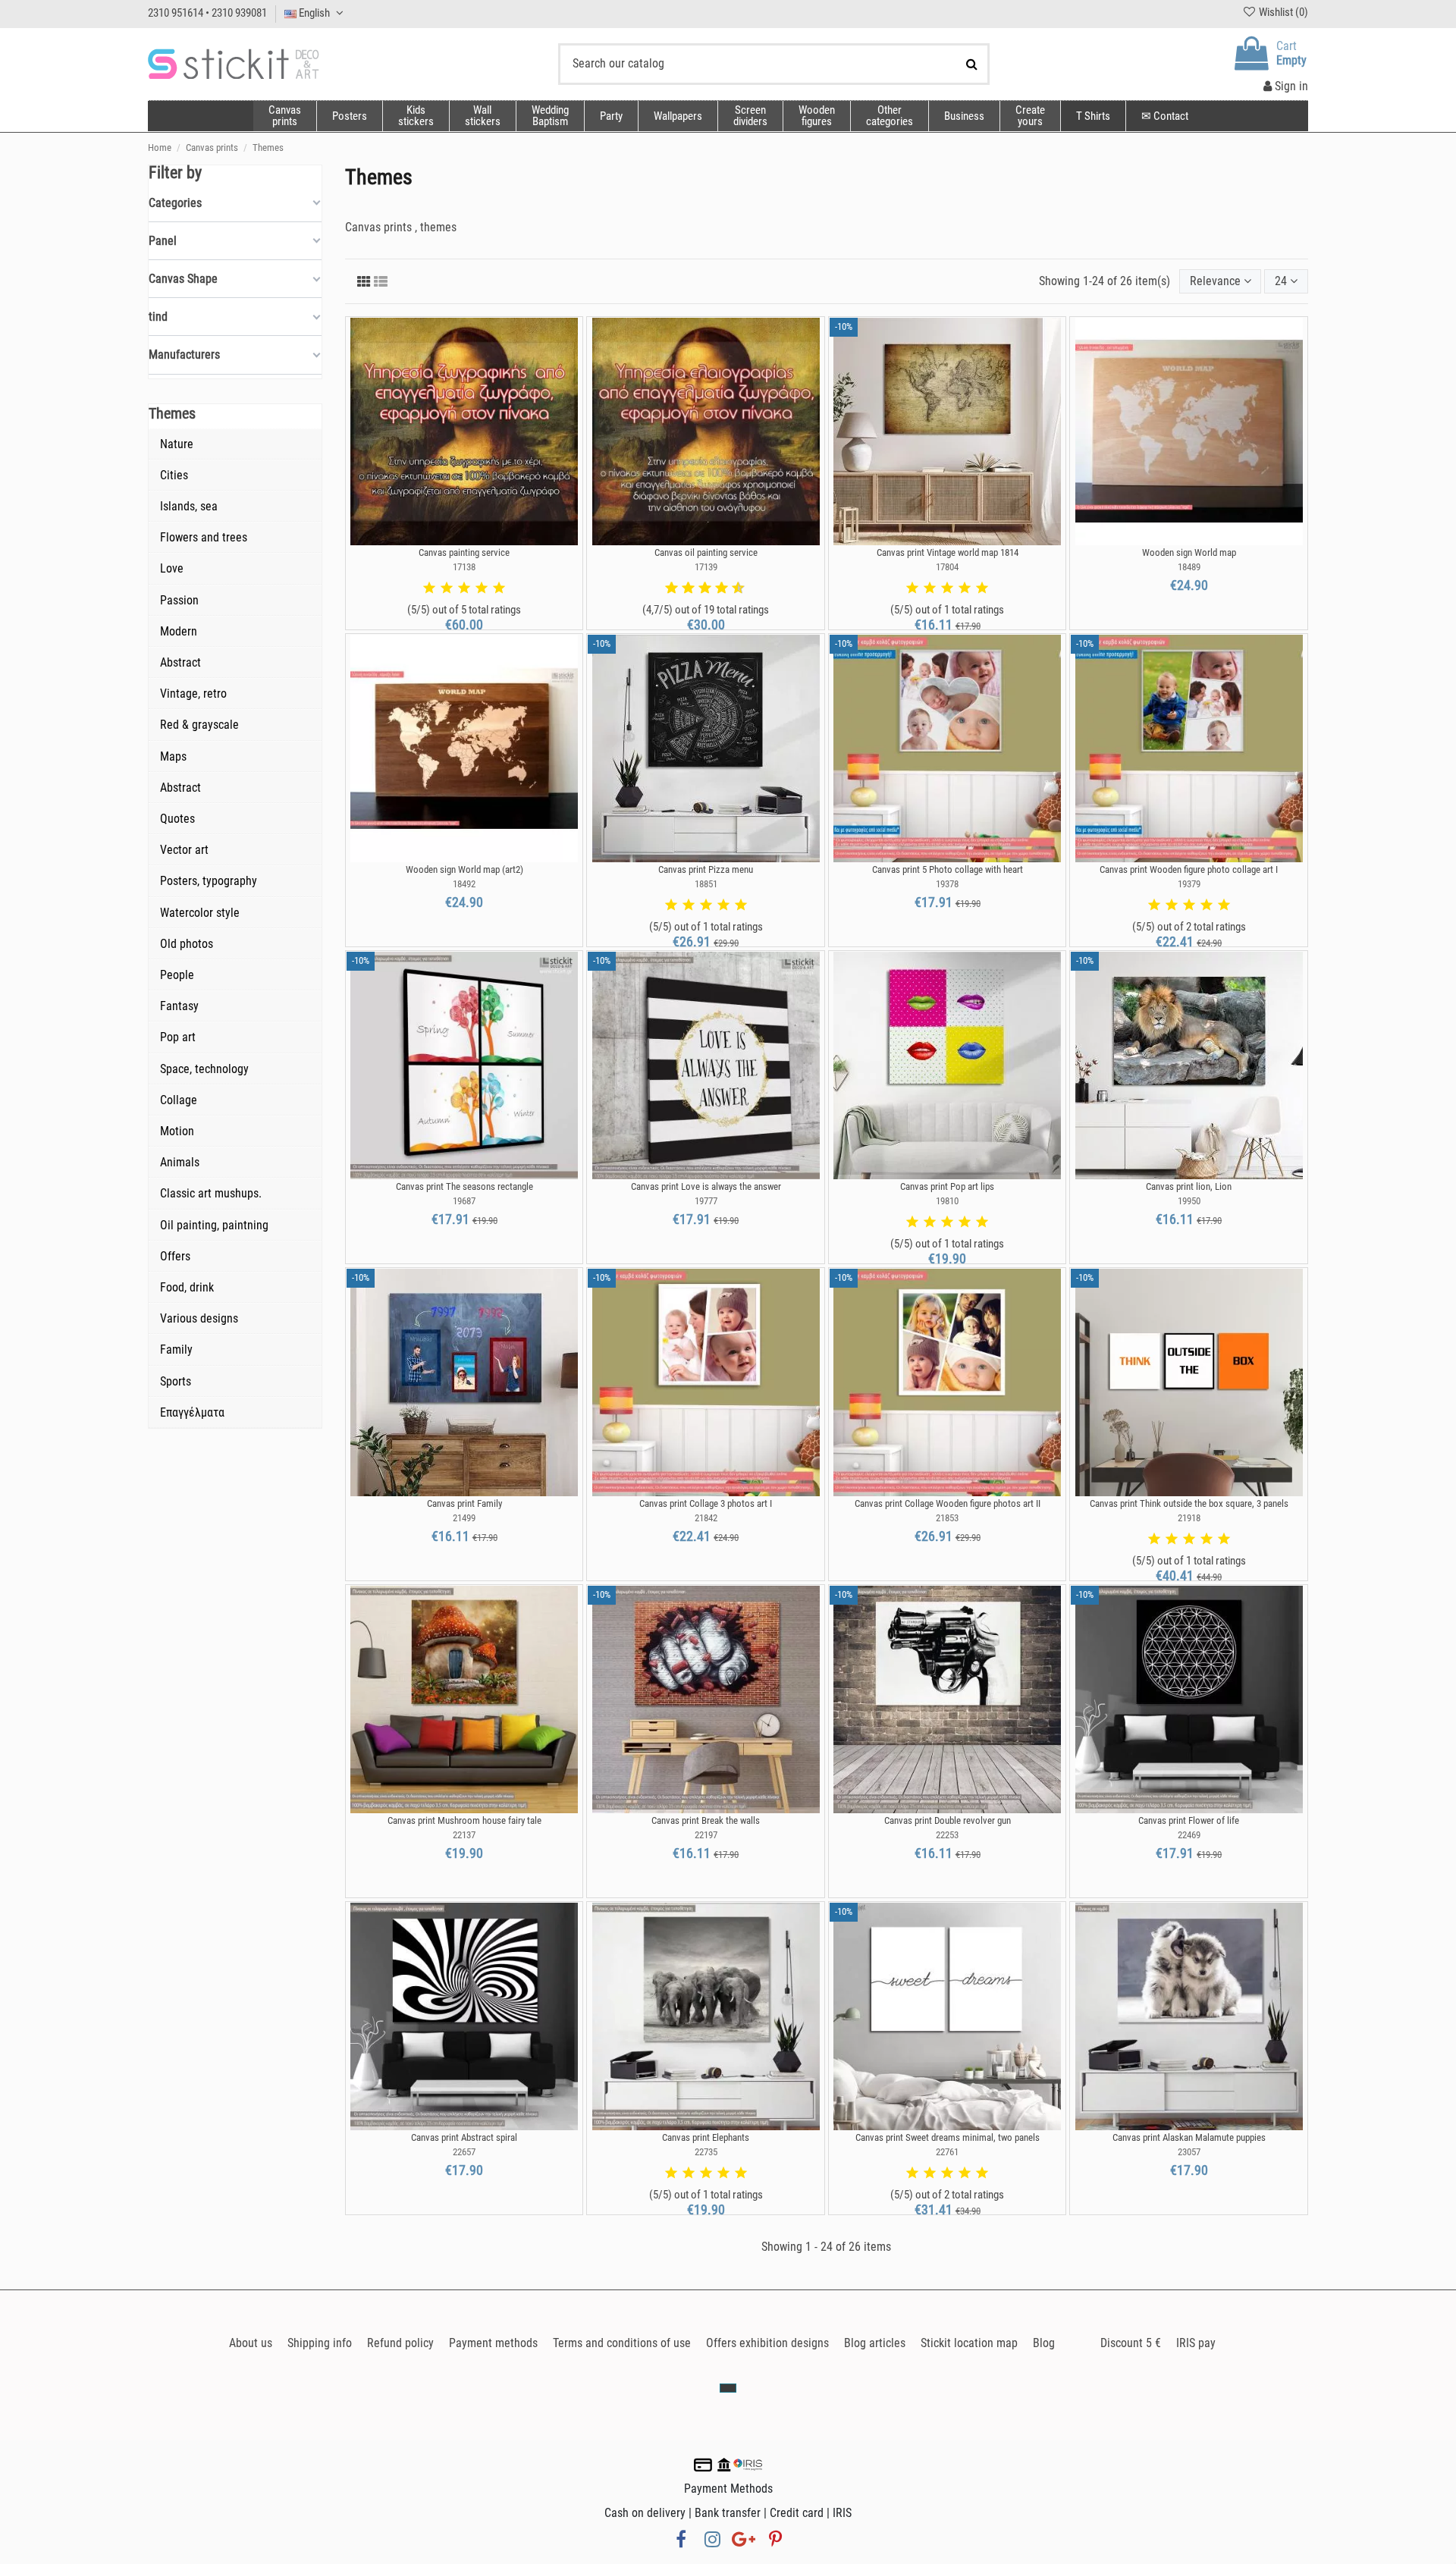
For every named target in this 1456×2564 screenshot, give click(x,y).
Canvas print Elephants (706, 2137)
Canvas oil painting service (706, 552)
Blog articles (875, 2343)
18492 (464, 884)
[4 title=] (482, 588)
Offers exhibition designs (767, 2343)
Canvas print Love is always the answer (706, 1186)
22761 (947, 2152)
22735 (706, 2152)
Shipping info (320, 2343)
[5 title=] (499, 588)
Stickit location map (969, 2343)
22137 (464, 1835)
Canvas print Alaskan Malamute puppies (1189, 2137)
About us (251, 2343)
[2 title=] (447, 588)
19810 (947, 1201)
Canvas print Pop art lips (947, 1186)
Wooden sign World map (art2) (464, 869)
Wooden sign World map (1189, 552)
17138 (464, 567)
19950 (1189, 1201)
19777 (706, 1201)
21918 (1189, 1518)
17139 (706, 567)
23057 (1189, 2152)
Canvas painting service (464, 552)
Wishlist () (1282, 12)
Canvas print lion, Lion (1189, 1186)
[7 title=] (716, 588)
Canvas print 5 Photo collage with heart (948, 869)
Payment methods (493, 2343)
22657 (464, 2152)
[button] (889, 116)
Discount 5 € (1131, 2343)
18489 (1189, 567)
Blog (1044, 2343)
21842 (706, 1518)
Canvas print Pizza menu (706, 869)
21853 (947, 1518)
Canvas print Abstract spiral (464, 2137)
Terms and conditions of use (622, 2343)
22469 (1189, 1835)
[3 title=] (464, 588)
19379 (1189, 884)
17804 (947, 567)
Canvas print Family (464, 1503)
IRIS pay (1196, 2343)
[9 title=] (733, 588)
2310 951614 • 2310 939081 (207, 13)
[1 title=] (429, 588)
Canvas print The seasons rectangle (464, 1186)
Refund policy (400, 2343)
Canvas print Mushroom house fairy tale (464, 1820)
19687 (464, 1201)
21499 (464, 1518)
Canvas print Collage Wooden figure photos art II (948, 1503)
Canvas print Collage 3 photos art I (706, 1503)
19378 (947, 884)
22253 (947, 1835)
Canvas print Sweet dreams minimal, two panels (948, 2137)
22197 (706, 1835)
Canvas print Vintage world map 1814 (948, 552)
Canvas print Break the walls (706, 1820)
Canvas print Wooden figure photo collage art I (1189, 869)
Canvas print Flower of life (1189, 1820)
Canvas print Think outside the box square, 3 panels (1189, 1503)
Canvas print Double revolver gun (948, 1820)
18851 (706, 884)
